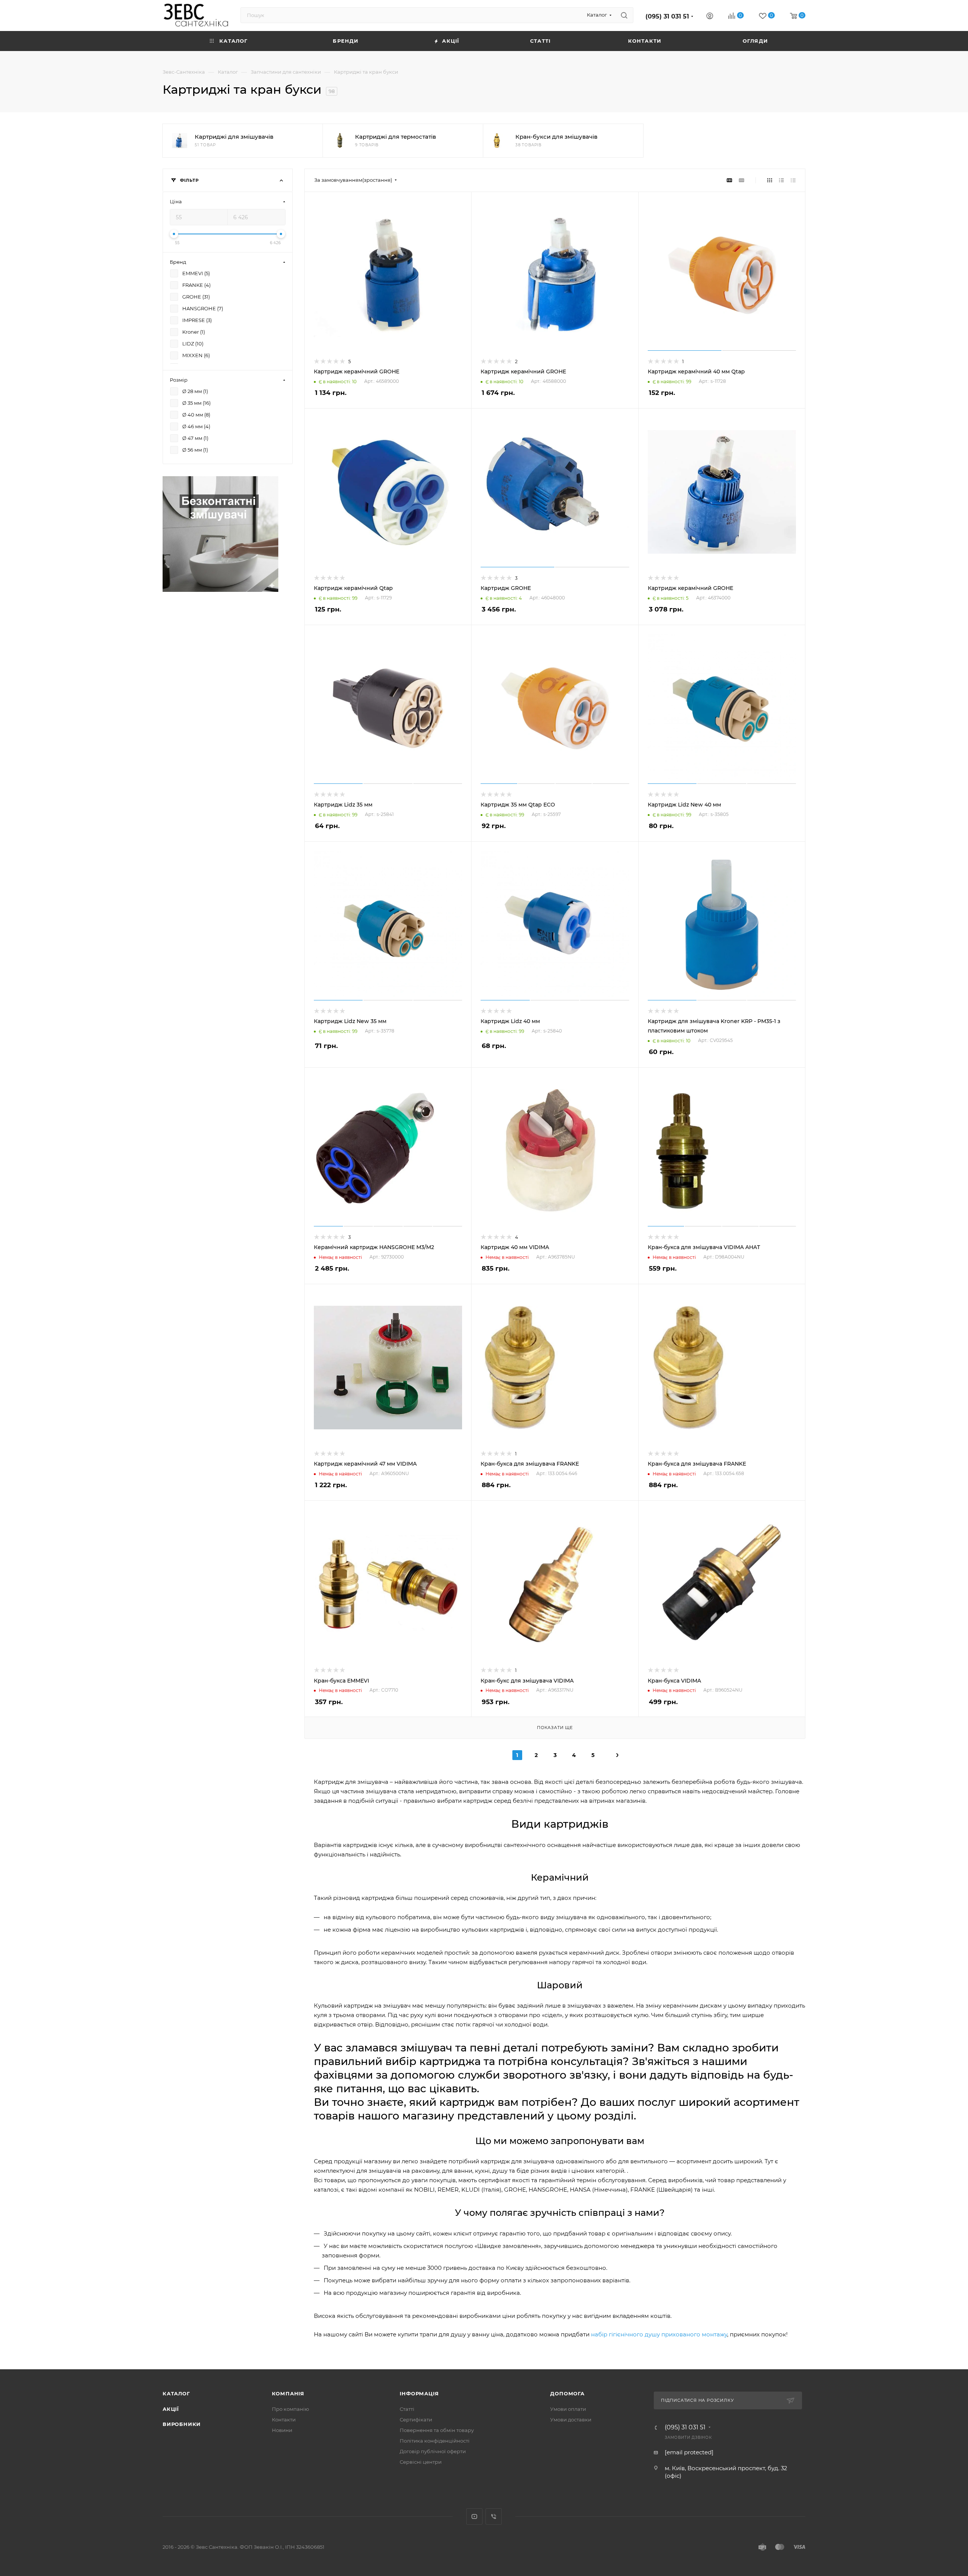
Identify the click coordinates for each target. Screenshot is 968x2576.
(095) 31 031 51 (667, 16)
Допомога (567, 2393)
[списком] (781, 180)
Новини (282, 2430)
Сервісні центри (421, 2462)
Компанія (288, 2393)
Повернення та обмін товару (437, 2430)
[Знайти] (624, 15)
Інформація (419, 2393)
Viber (494, 2516)
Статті (407, 2409)
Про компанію (290, 2409)
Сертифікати (416, 2420)
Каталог (176, 2393)
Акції (171, 2409)
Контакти (284, 2420)
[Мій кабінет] (710, 17)
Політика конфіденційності (435, 2441)
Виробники (182, 2424)
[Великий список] (742, 180)
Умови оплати (568, 2409)
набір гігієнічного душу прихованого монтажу (659, 2334)
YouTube (474, 2516)
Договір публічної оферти (433, 2451)
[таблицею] (793, 180)
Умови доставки (571, 2420)
